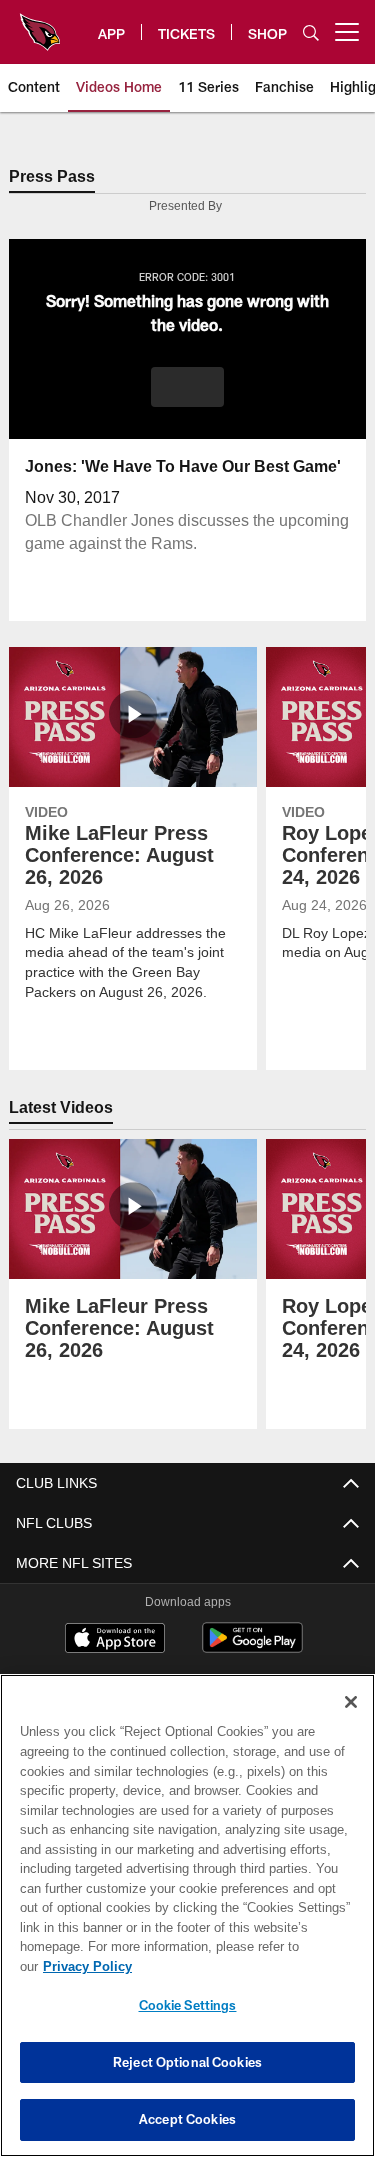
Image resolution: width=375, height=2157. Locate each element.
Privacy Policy (241, 1966)
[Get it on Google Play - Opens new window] (252, 1648)
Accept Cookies (187, 2119)
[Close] (351, 1722)
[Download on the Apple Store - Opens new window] (115, 1641)
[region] (187, 1925)
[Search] (311, 32)
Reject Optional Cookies (187, 2062)
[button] (187, 388)
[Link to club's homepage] (40, 24)
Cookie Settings (188, 2005)
